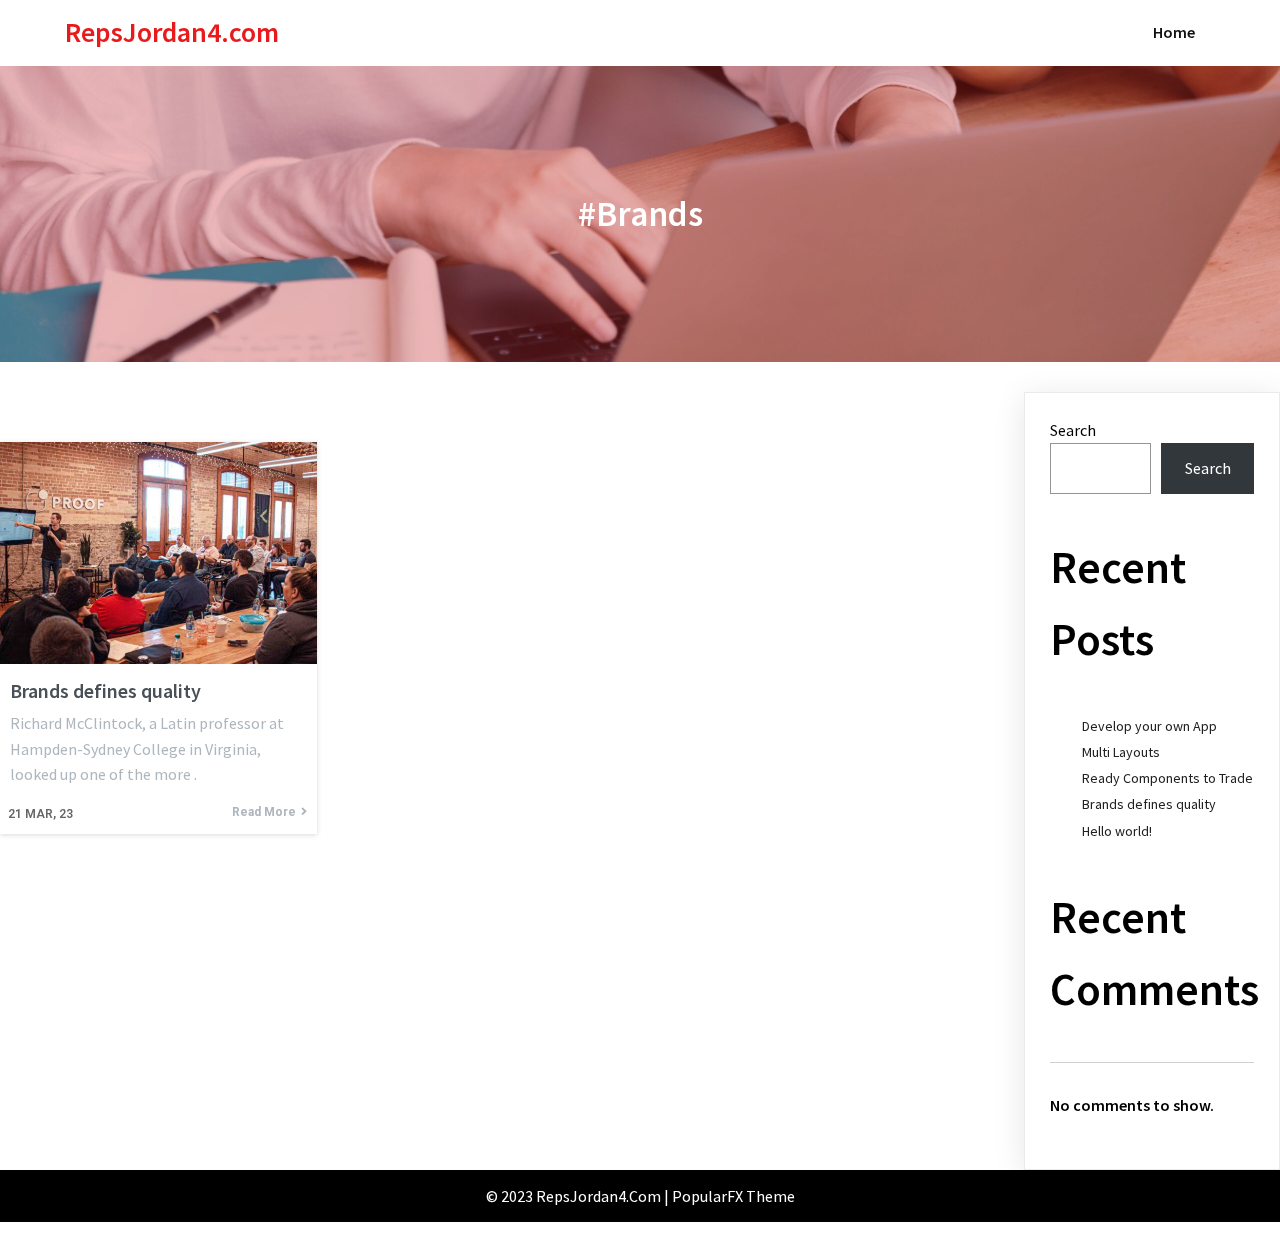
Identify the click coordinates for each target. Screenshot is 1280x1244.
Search (1073, 430)
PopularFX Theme (733, 1196)
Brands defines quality (1149, 804)
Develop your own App (1149, 726)
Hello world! (1117, 831)
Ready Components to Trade (1167, 778)
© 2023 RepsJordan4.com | (579, 1196)
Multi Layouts (1121, 752)
